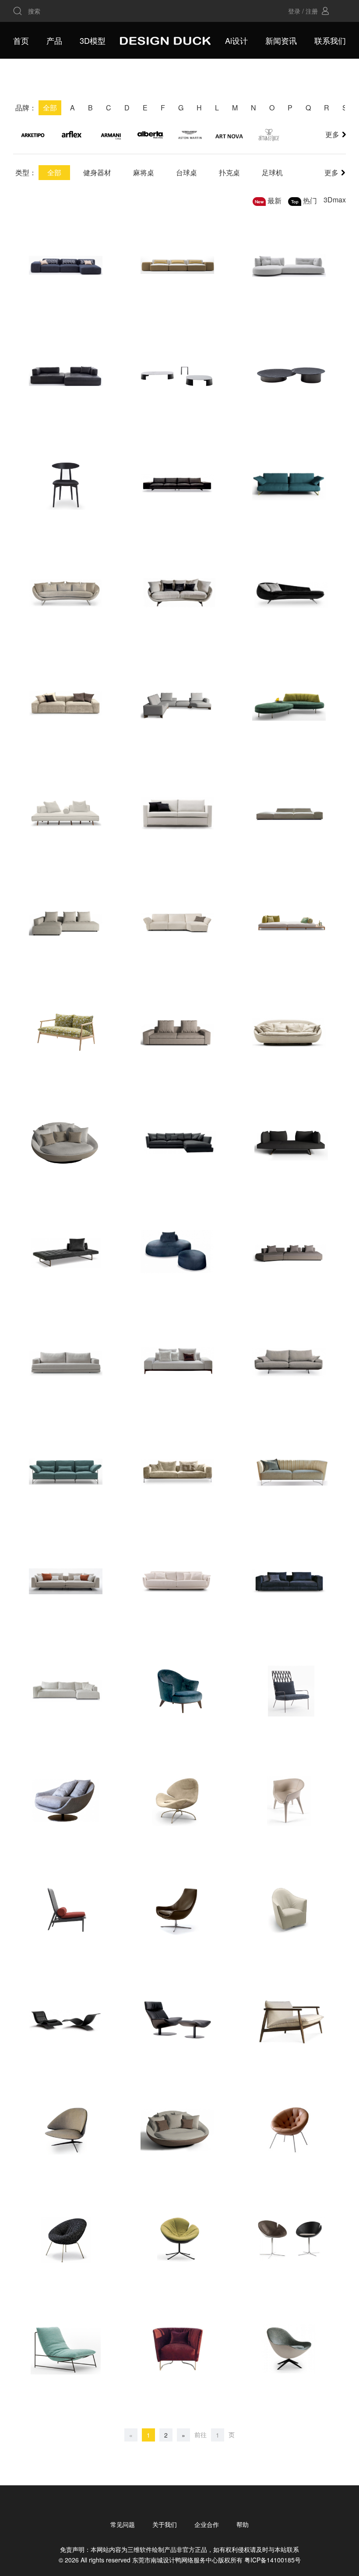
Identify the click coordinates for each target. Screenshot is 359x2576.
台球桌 (187, 172)
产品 (54, 40)
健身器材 (97, 172)
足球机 (272, 172)
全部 (54, 172)
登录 (294, 11)
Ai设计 (236, 40)
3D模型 (93, 40)
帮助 (243, 2524)
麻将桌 (144, 172)
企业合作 (207, 2524)
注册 (312, 11)
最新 (275, 200)
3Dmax (335, 200)
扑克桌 (229, 172)
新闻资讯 (281, 40)
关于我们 (165, 2524)
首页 (21, 40)
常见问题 (123, 2524)
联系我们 (330, 40)
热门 (310, 200)
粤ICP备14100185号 (273, 2560)
